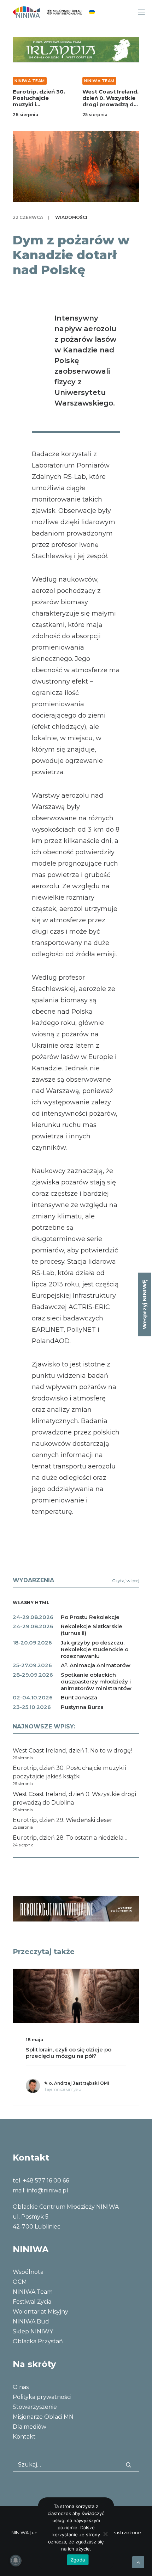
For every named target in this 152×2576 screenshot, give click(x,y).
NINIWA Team (30, 81)
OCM (20, 2282)
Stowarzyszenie (35, 2407)
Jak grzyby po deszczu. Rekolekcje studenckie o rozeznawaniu (95, 1649)
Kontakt (24, 2437)
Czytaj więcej (126, 1581)
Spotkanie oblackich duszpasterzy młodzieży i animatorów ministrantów (96, 1682)
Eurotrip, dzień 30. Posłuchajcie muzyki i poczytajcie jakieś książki (39, 104)
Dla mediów (30, 2427)
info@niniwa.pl (48, 2190)
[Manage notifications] (16, 2560)
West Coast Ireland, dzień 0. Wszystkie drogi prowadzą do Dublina (110, 101)
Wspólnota (28, 2272)
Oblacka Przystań (38, 2341)
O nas (21, 2387)
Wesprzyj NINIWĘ (144, 1304)
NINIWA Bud (31, 2322)
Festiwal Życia (32, 2302)
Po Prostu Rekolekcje (90, 1617)
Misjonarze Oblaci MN (43, 2417)
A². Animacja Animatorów (96, 1665)
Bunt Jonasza (79, 1697)
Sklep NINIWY (33, 2331)
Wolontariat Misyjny (40, 2312)
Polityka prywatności (42, 2397)
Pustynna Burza (82, 1707)
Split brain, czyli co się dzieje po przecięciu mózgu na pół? (69, 2053)
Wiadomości (71, 217)
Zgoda (78, 2560)
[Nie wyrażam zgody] (105, 2534)
